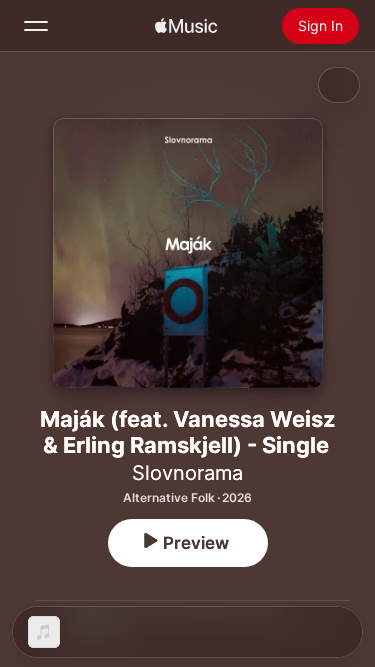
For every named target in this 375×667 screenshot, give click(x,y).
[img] (186, 26)
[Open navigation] (36, 26)
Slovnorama (187, 473)
